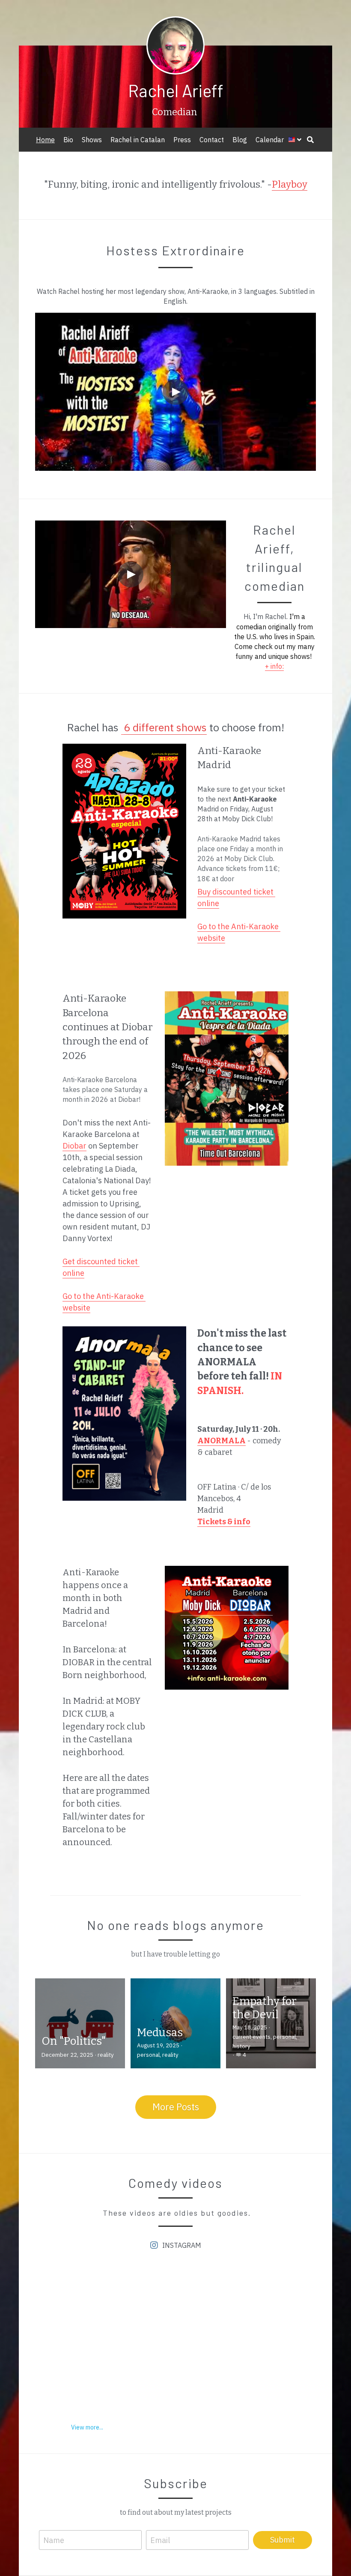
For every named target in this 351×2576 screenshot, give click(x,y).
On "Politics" (74, 2041)
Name (54, 2540)
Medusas (160, 2033)
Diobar (74, 1146)
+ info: (274, 666)
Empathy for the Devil (265, 2008)
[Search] (310, 140)
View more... (87, 2427)
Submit (283, 2540)
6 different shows (165, 727)
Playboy (290, 184)
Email (160, 2540)
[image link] (124, 831)
